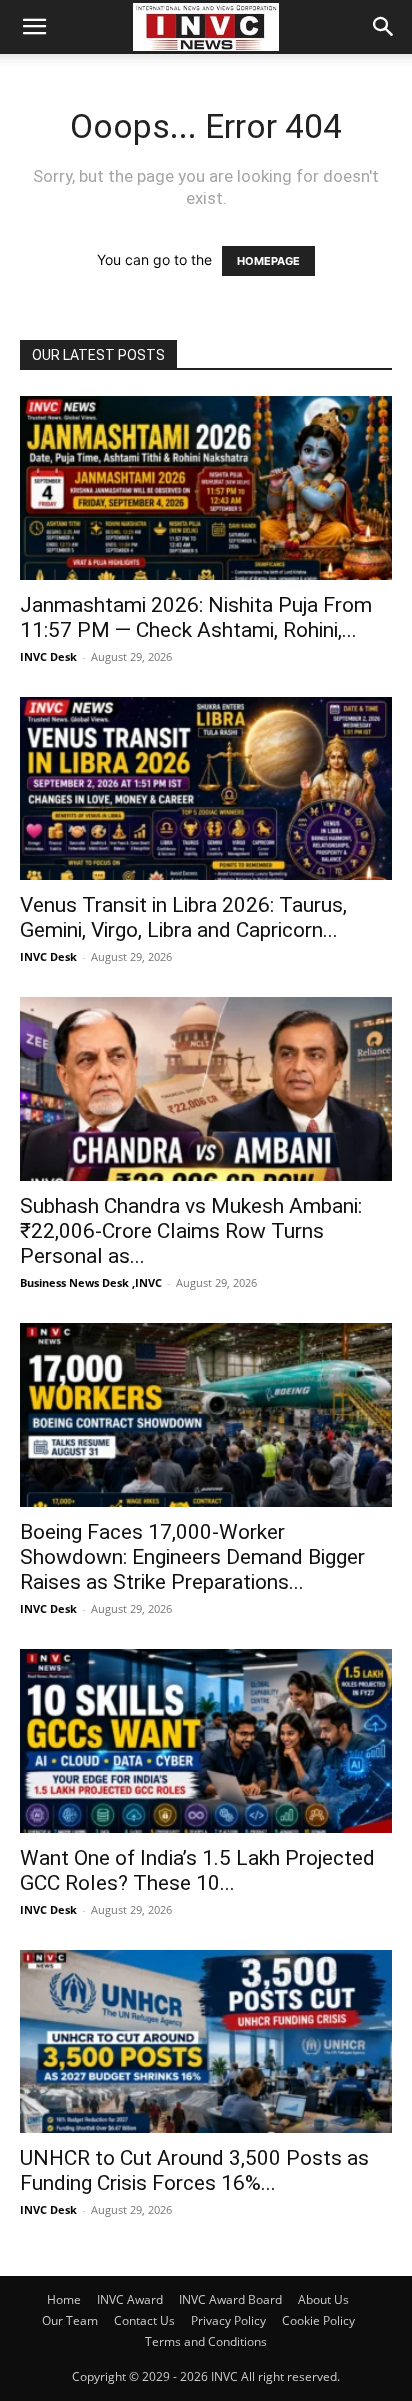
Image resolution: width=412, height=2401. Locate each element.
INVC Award (130, 2299)
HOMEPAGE (268, 261)
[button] (34, 27)
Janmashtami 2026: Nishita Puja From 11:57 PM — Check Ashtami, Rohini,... (196, 617)
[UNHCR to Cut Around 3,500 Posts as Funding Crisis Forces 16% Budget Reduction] (206, 2042)
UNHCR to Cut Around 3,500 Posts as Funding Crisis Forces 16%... (194, 2170)
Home (64, 2299)
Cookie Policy (318, 2320)
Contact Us (144, 2320)
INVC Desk (48, 656)
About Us (323, 2299)
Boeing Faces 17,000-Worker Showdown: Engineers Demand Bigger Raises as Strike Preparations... (192, 1557)
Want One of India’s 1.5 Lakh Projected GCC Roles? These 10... (197, 1870)
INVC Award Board (230, 2299)
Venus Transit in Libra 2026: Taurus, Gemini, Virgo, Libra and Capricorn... (183, 917)
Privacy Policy (228, 2320)
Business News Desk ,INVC (91, 1282)
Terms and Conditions (206, 2341)
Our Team (70, 2320)
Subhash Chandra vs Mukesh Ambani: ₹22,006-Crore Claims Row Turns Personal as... (191, 1231)
